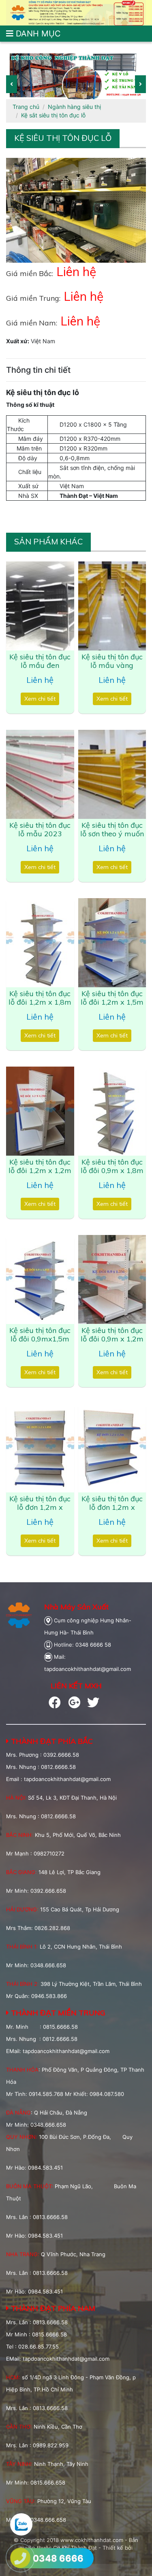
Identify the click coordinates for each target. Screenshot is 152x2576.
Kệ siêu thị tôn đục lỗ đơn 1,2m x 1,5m (112, 1507)
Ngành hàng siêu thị (74, 107)
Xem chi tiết (40, 699)
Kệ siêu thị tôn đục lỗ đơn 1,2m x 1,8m (40, 1507)
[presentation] (12, 84)
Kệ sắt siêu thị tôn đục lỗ (53, 115)
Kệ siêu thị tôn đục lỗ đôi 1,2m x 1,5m (112, 998)
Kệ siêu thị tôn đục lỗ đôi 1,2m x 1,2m (40, 1166)
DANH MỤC (37, 34)
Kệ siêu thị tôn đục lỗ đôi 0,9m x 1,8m (112, 1166)
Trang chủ (26, 107)
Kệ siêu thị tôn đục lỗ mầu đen (40, 661)
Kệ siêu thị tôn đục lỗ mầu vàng (112, 661)
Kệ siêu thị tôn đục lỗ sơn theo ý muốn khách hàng (112, 834)
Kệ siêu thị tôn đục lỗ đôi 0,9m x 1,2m (112, 1335)
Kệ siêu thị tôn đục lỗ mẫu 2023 (40, 830)
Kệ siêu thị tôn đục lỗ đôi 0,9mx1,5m (40, 1335)
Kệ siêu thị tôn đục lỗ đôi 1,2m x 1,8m (40, 998)
